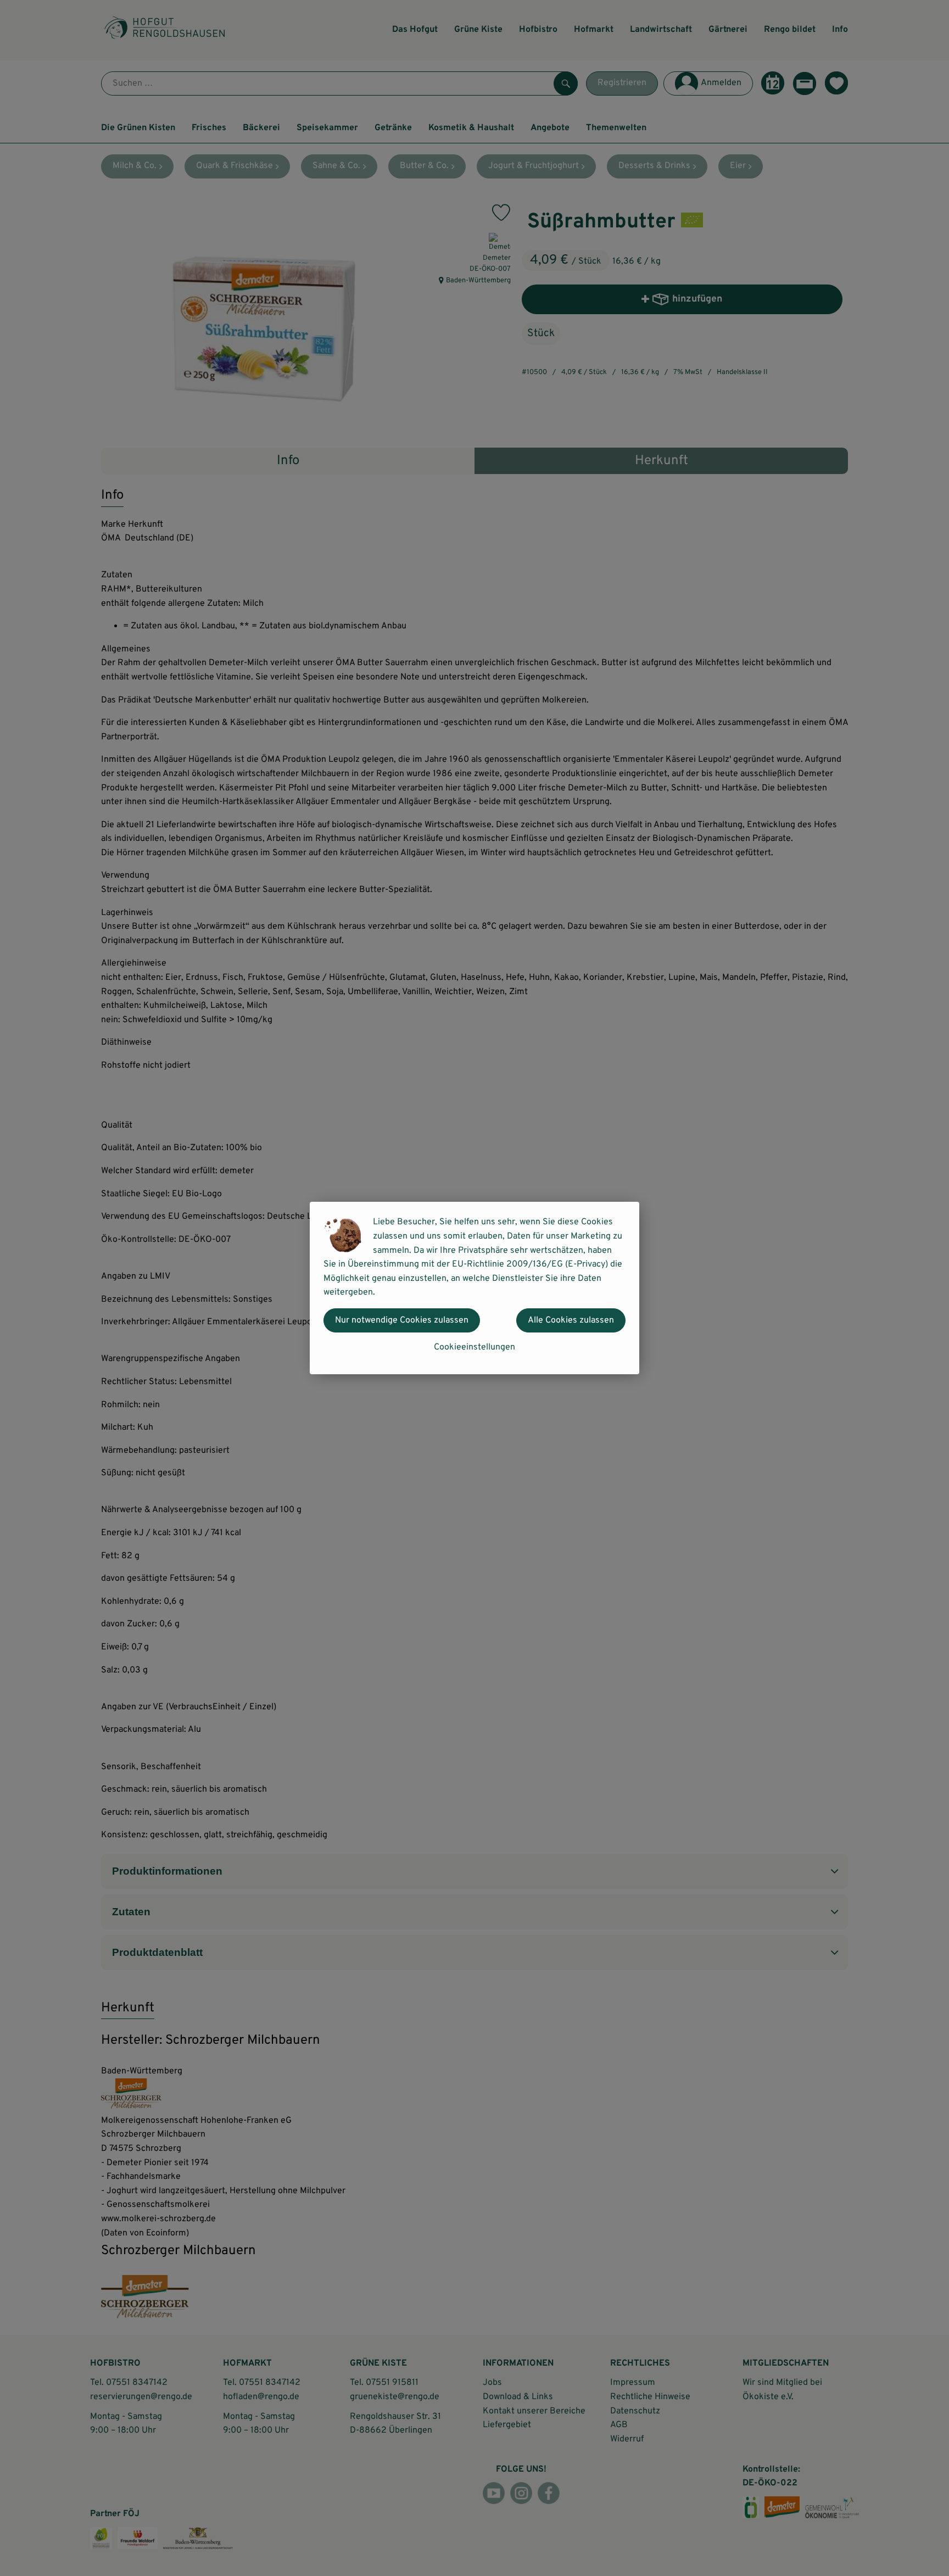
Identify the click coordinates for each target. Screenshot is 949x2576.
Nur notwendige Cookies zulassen (402, 1320)
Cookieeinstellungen (474, 1347)
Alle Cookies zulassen (571, 1320)
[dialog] (474, 1288)
